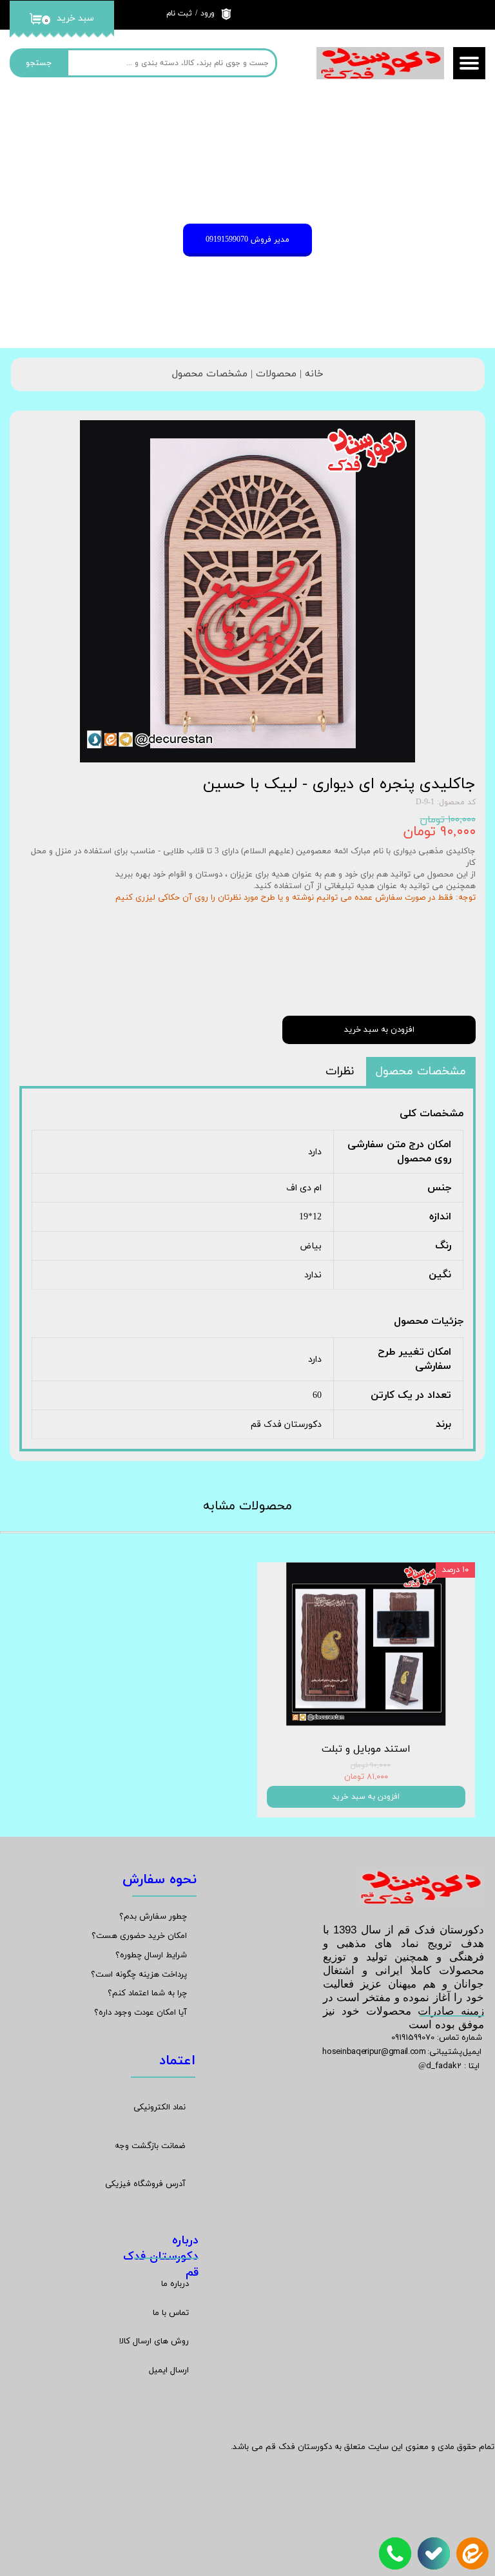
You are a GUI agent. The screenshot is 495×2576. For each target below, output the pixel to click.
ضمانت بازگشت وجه (150, 2146)
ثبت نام (179, 14)
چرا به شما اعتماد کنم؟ (147, 1993)
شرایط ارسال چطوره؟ (151, 1955)
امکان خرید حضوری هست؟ (139, 1936)
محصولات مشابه (247, 1506)
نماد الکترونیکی (160, 2107)
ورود (208, 14)
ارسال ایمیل (169, 2370)
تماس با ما (171, 2313)
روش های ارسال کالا (154, 2341)
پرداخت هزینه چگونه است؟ (139, 1975)
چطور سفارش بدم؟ (153, 1917)
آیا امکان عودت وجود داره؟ (141, 2013)
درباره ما (175, 2284)
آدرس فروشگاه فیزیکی (145, 2184)
